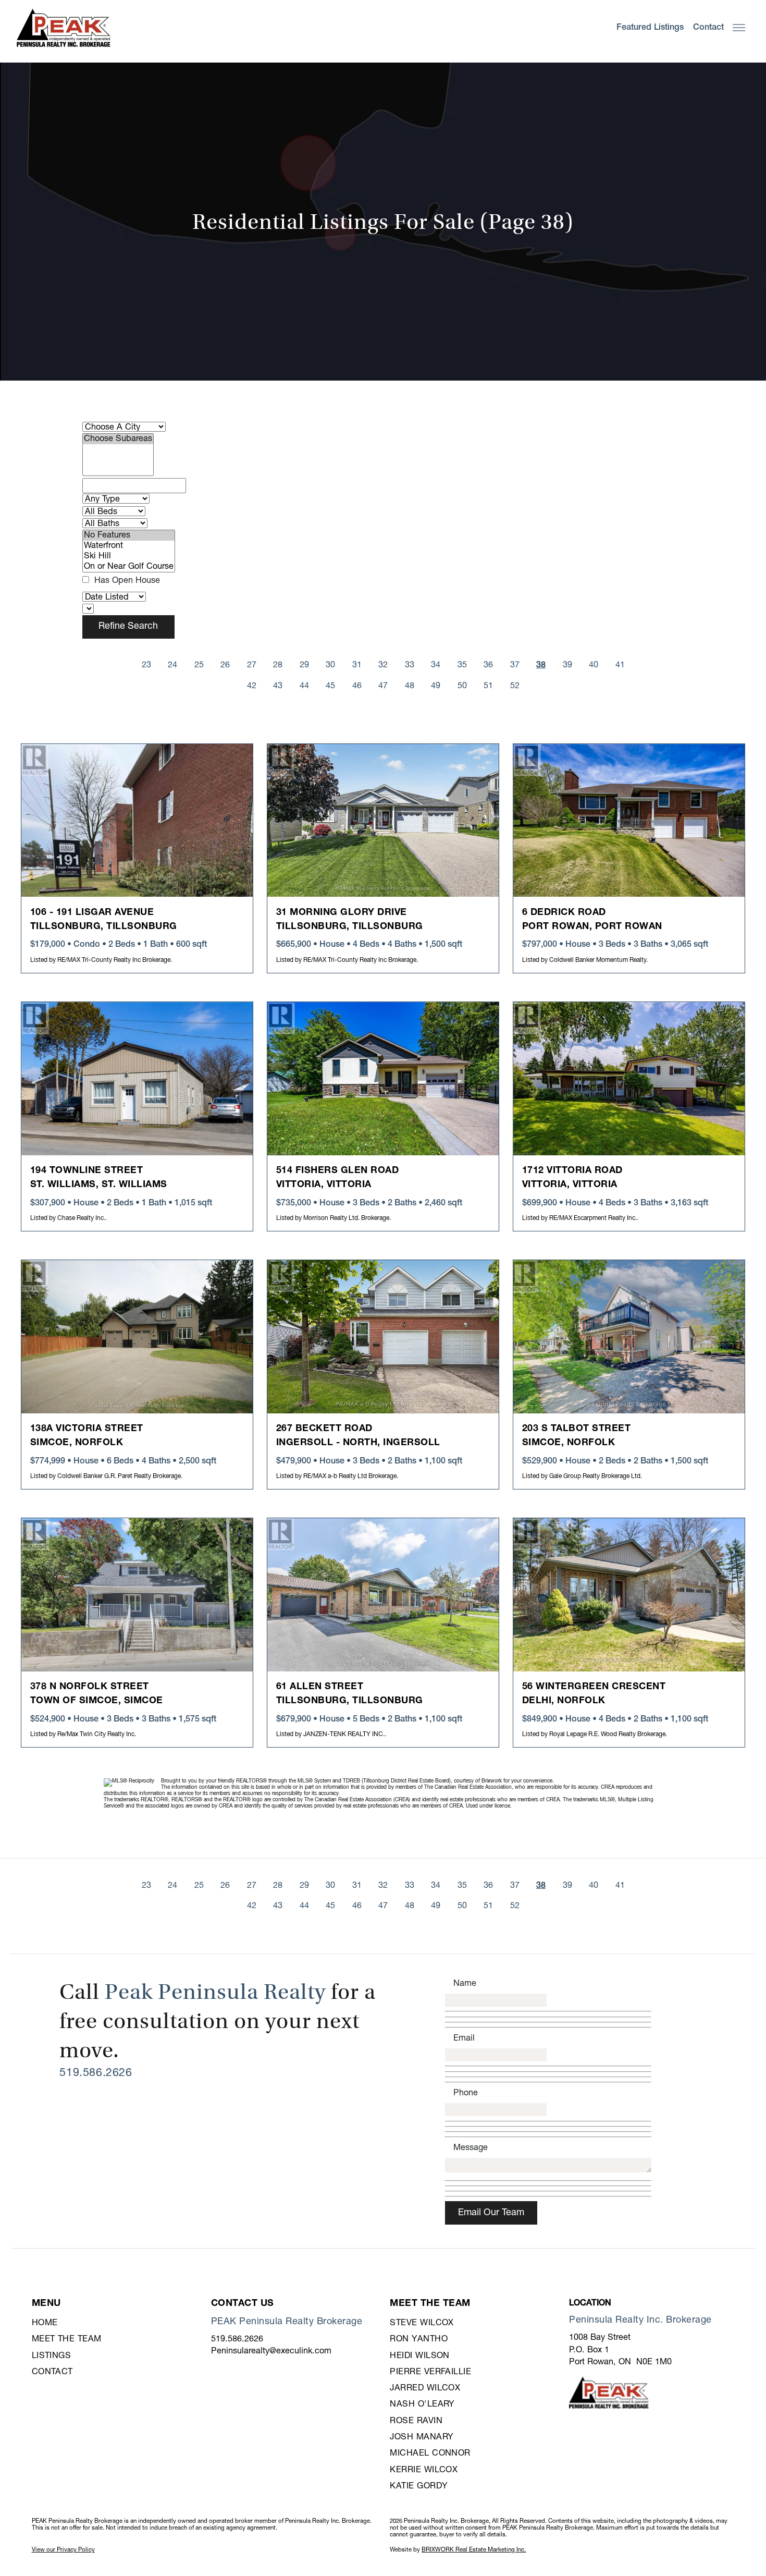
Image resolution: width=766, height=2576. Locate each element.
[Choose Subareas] (118, 439)
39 (567, 665)
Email (464, 2038)
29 (304, 665)
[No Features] (129, 535)
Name (465, 1983)
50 (462, 686)
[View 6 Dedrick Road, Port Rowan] (629, 821)
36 (488, 665)
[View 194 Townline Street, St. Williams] (137, 1079)
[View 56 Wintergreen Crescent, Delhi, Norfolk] (629, 1595)
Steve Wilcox (422, 2323)
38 (541, 665)
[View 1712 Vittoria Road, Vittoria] (629, 1079)
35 (462, 665)
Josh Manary (422, 2437)
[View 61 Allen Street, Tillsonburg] (383, 1595)
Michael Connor (430, 2453)
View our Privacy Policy (63, 2550)
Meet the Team (67, 2339)
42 (252, 686)
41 (620, 665)
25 (199, 665)
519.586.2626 (96, 2073)
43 (278, 686)
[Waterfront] (129, 546)
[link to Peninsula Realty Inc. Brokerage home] (64, 28)
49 (436, 686)
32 (383, 665)
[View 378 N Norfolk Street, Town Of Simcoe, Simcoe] (137, 1595)
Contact (52, 2372)
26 (225, 665)
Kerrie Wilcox (424, 2470)
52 (515, 686)
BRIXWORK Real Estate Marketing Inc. (474, 2550)
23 (146, 665)
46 (357, 686)
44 (304, 686)
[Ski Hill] (129, 556)
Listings (52, 2356)
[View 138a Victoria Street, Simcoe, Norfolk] (137, 1337)
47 (383, 686)
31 (357, 665)
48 (410, 686)
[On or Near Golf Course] (129, 567)
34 (436, 665)
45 (330, 686)
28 (278, 665)
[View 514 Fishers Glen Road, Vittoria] (383, 1079)
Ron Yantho (419, 2339)
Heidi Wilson (419, 2356)
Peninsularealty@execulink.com (271, 2351)
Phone (466, 2093)
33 (410, 665)
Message (471, 2148)
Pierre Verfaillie (430, 2372)
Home (45, 2323)
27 (252, 665)
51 (488, 686)
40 (594, 665)
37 (515, 665)
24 (172, 665)
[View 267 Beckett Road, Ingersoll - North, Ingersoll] (383, 1337)
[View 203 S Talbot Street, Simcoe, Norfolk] (629, 1337)
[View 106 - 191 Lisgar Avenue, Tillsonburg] (137, 821)
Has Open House (126, 581)
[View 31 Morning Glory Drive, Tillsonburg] (383, 821)
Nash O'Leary (422, 2404)
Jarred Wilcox (425, 2388)
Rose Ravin (416, 2421)
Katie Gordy (419, 2486)
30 (330, 665)
